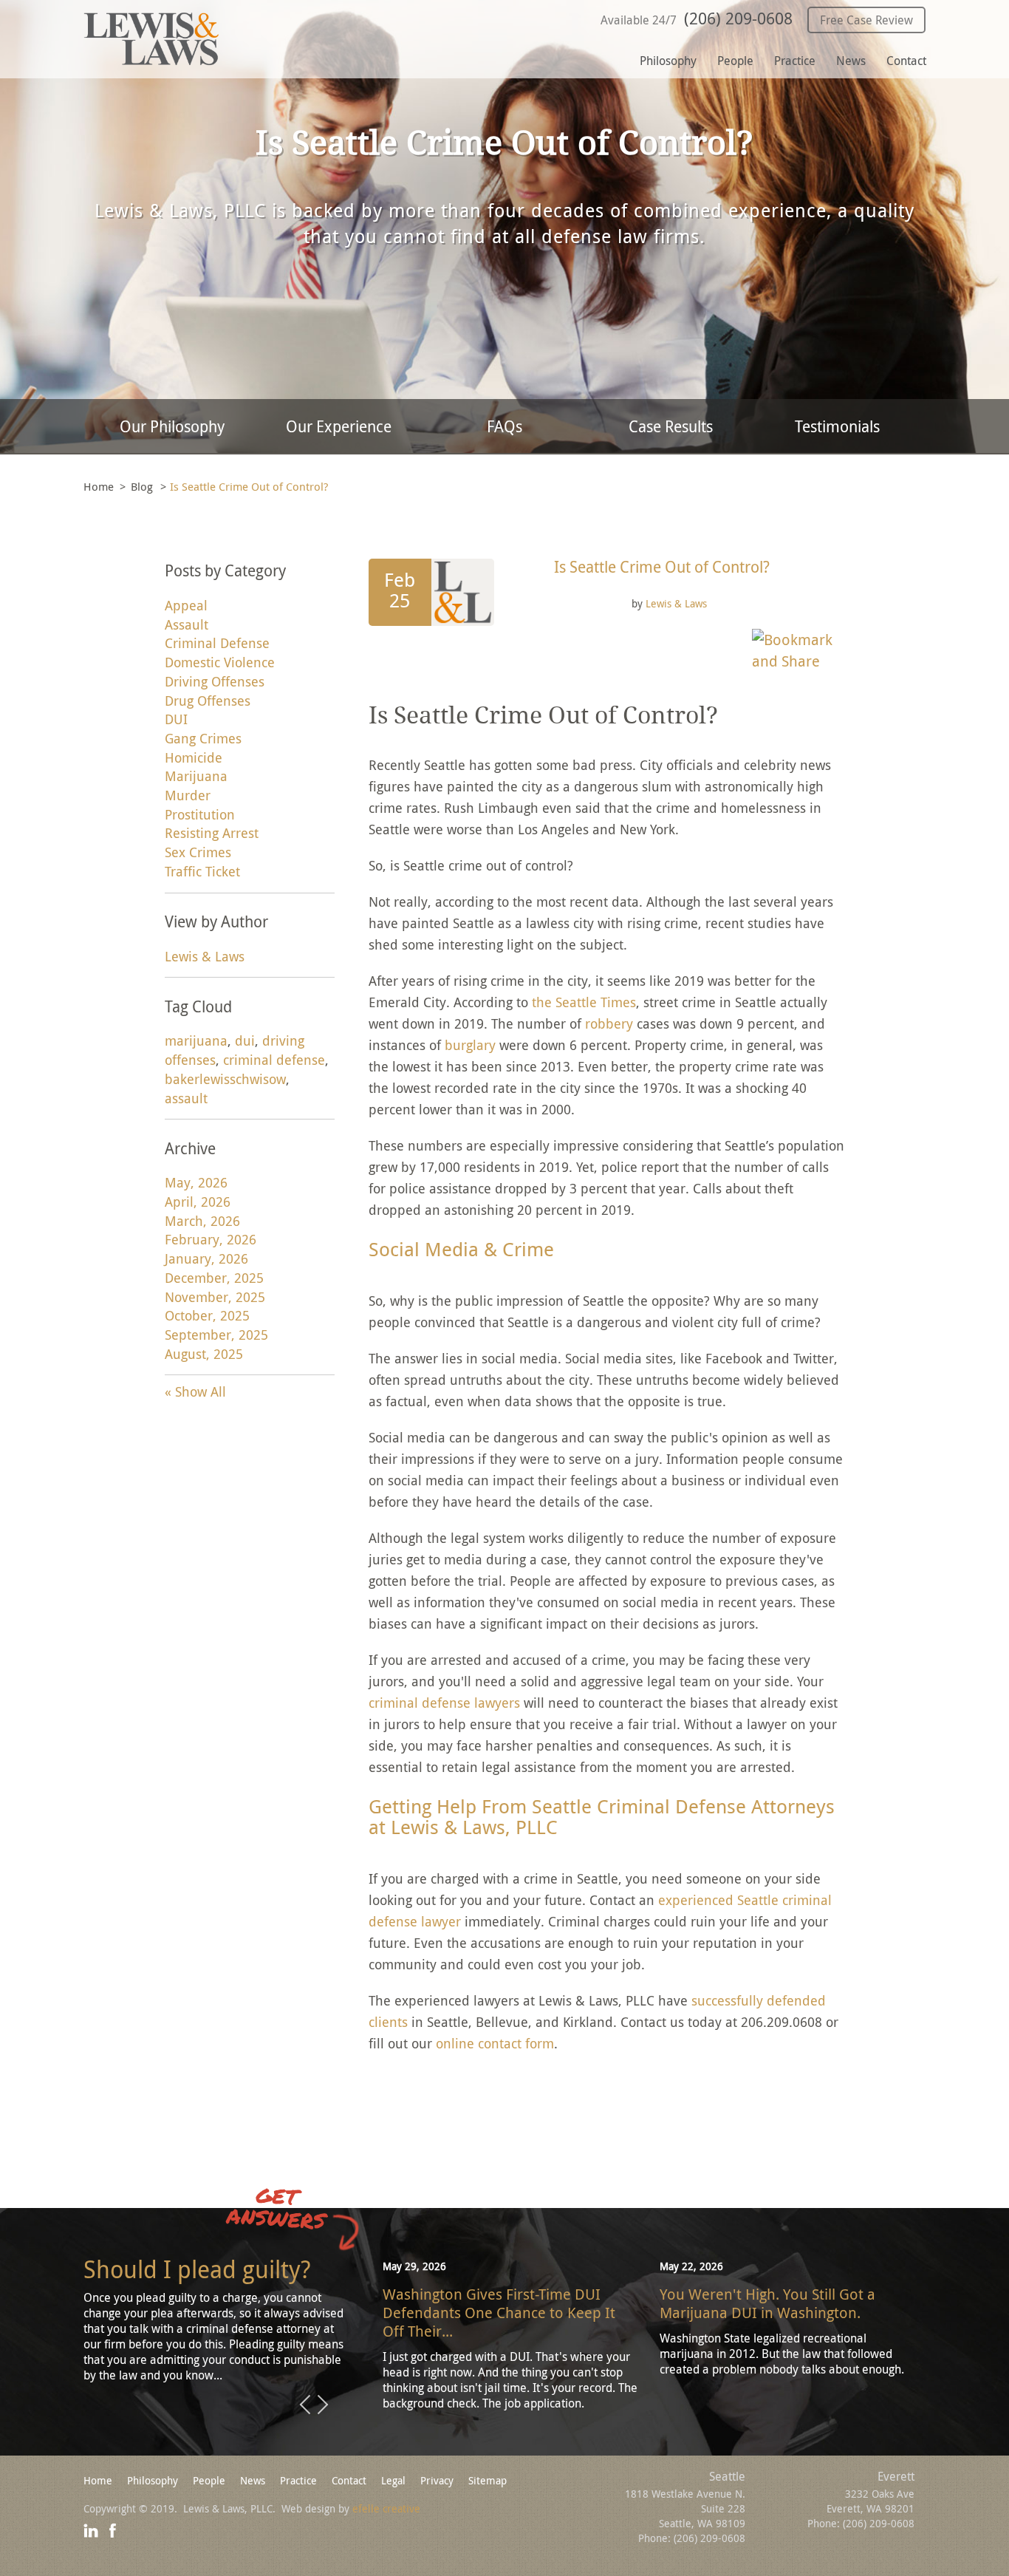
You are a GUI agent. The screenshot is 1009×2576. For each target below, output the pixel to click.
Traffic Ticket (202, 871)
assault (186, 1098)
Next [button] (323, 2405)
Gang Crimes (203, 738)
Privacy (437, 2480)
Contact (906, 61)
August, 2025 (204, 1354)
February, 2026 (211, 1239)
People (735, 61)
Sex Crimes (198, 852)
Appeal (186, 605)
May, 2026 (196, 1182)
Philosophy (668, 61)
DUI (176, 719)
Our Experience (339, 426)
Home (99, 486)
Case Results (671, 426)
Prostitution (200, 814)
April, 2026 (198, 1202)
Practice (795, 61)
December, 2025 (214, 1278)
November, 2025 (215, 1297)
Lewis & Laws (676, 603)
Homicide (194, 757)
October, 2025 (207, 1315)
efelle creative (386, 2508)
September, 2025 (216, 1335)
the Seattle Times (584, 1002)
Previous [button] (305, 2405)
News (851, 61)
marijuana (196, 1040)
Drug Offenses (208, 701)
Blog (142, 486)
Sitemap (488, 2480)
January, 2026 (206, 1258)
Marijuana (196, 776)
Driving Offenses (215, 681)
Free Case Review (866, 20)
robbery (609, 1023)
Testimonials (837, 426)
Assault (187, 624)
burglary (470, 1045)
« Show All (195, 1391)
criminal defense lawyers (444, 1703)
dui (245, 1040)
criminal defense (274, 1060)
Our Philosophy (172, 426)
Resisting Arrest (212, 833)
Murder (188, 795)
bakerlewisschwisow (225, 1079)
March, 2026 (202, 1221)
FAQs (504, 426)
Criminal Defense (217, 643)
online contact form (495, 2043)
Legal (393, 2480)
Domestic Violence (220, 662)
